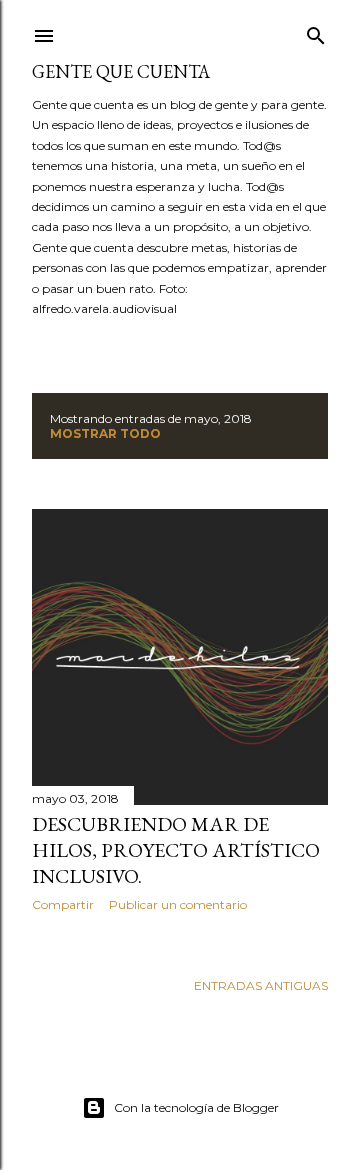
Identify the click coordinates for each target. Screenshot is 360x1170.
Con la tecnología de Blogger (196, 1107)
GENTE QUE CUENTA (121, 71)
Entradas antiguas (261, 985)
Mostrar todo (105, 433)
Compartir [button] (63, 904)
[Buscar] (316, 31)
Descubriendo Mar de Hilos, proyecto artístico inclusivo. (176, 850)
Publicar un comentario (178, 904)
